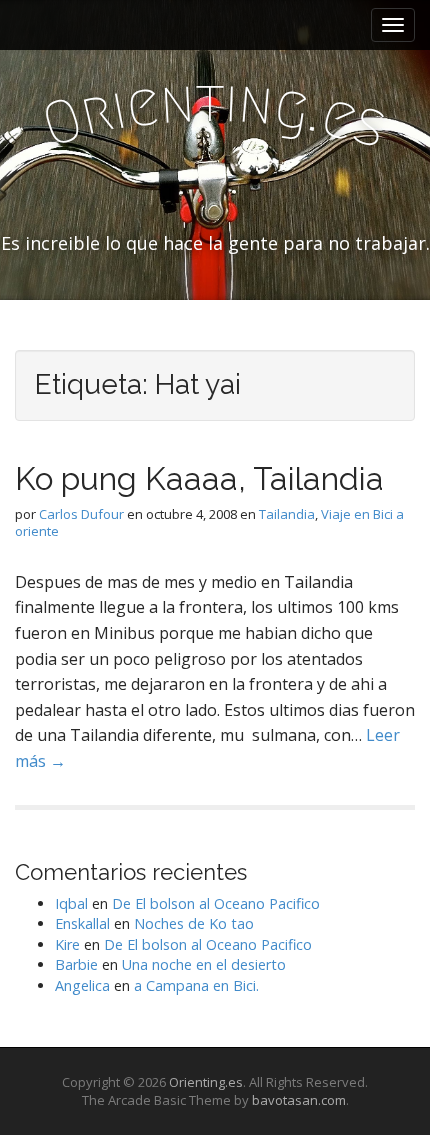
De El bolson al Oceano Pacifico (216, 903)
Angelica (82, 985)
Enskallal (82, 923)
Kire (67, 944)
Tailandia (287, 514)
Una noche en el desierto (204, 964)
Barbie (76, 964)
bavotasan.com (299, 1100)
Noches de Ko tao (194, 923)
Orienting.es (206, 1082)
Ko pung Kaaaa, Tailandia (199, 478)
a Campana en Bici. (196, 985)
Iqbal (71, 903)
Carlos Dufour (81, 514)
